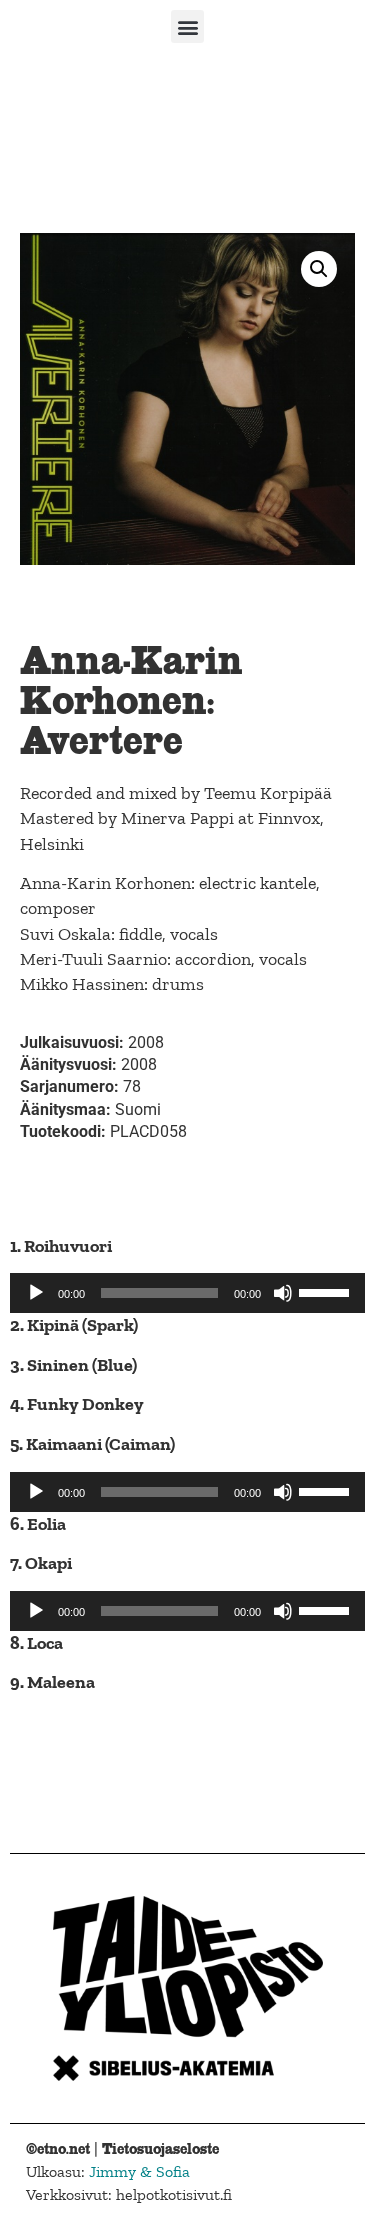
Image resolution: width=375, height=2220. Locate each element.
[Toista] (36, 1293)
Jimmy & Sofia (139, 2171)
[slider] (327, 1291)
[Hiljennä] (283, 1293)
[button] (187, 26)
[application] (187, 1293)
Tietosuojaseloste (160, 2148)
